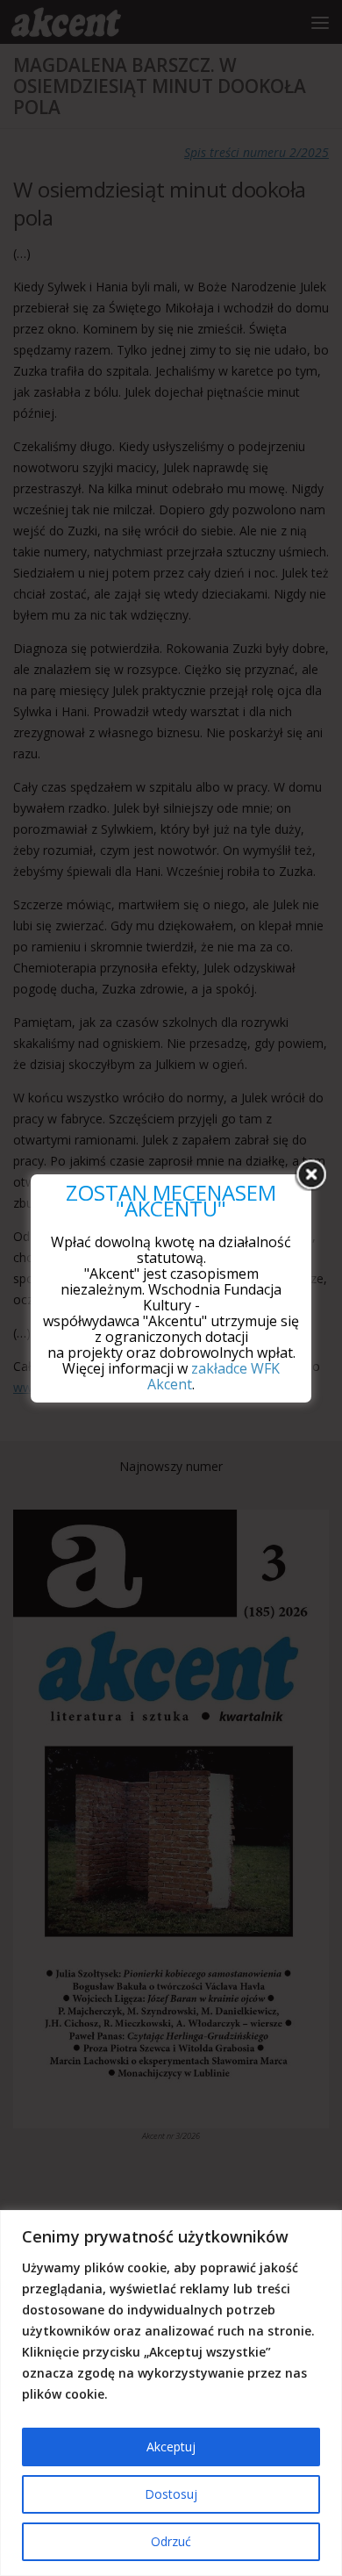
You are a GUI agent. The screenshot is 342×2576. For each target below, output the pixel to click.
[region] (171, 2393)
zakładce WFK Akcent (214, 1376)
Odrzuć (171, 2541)
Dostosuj (171, 2494)
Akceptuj (171, 2447)
